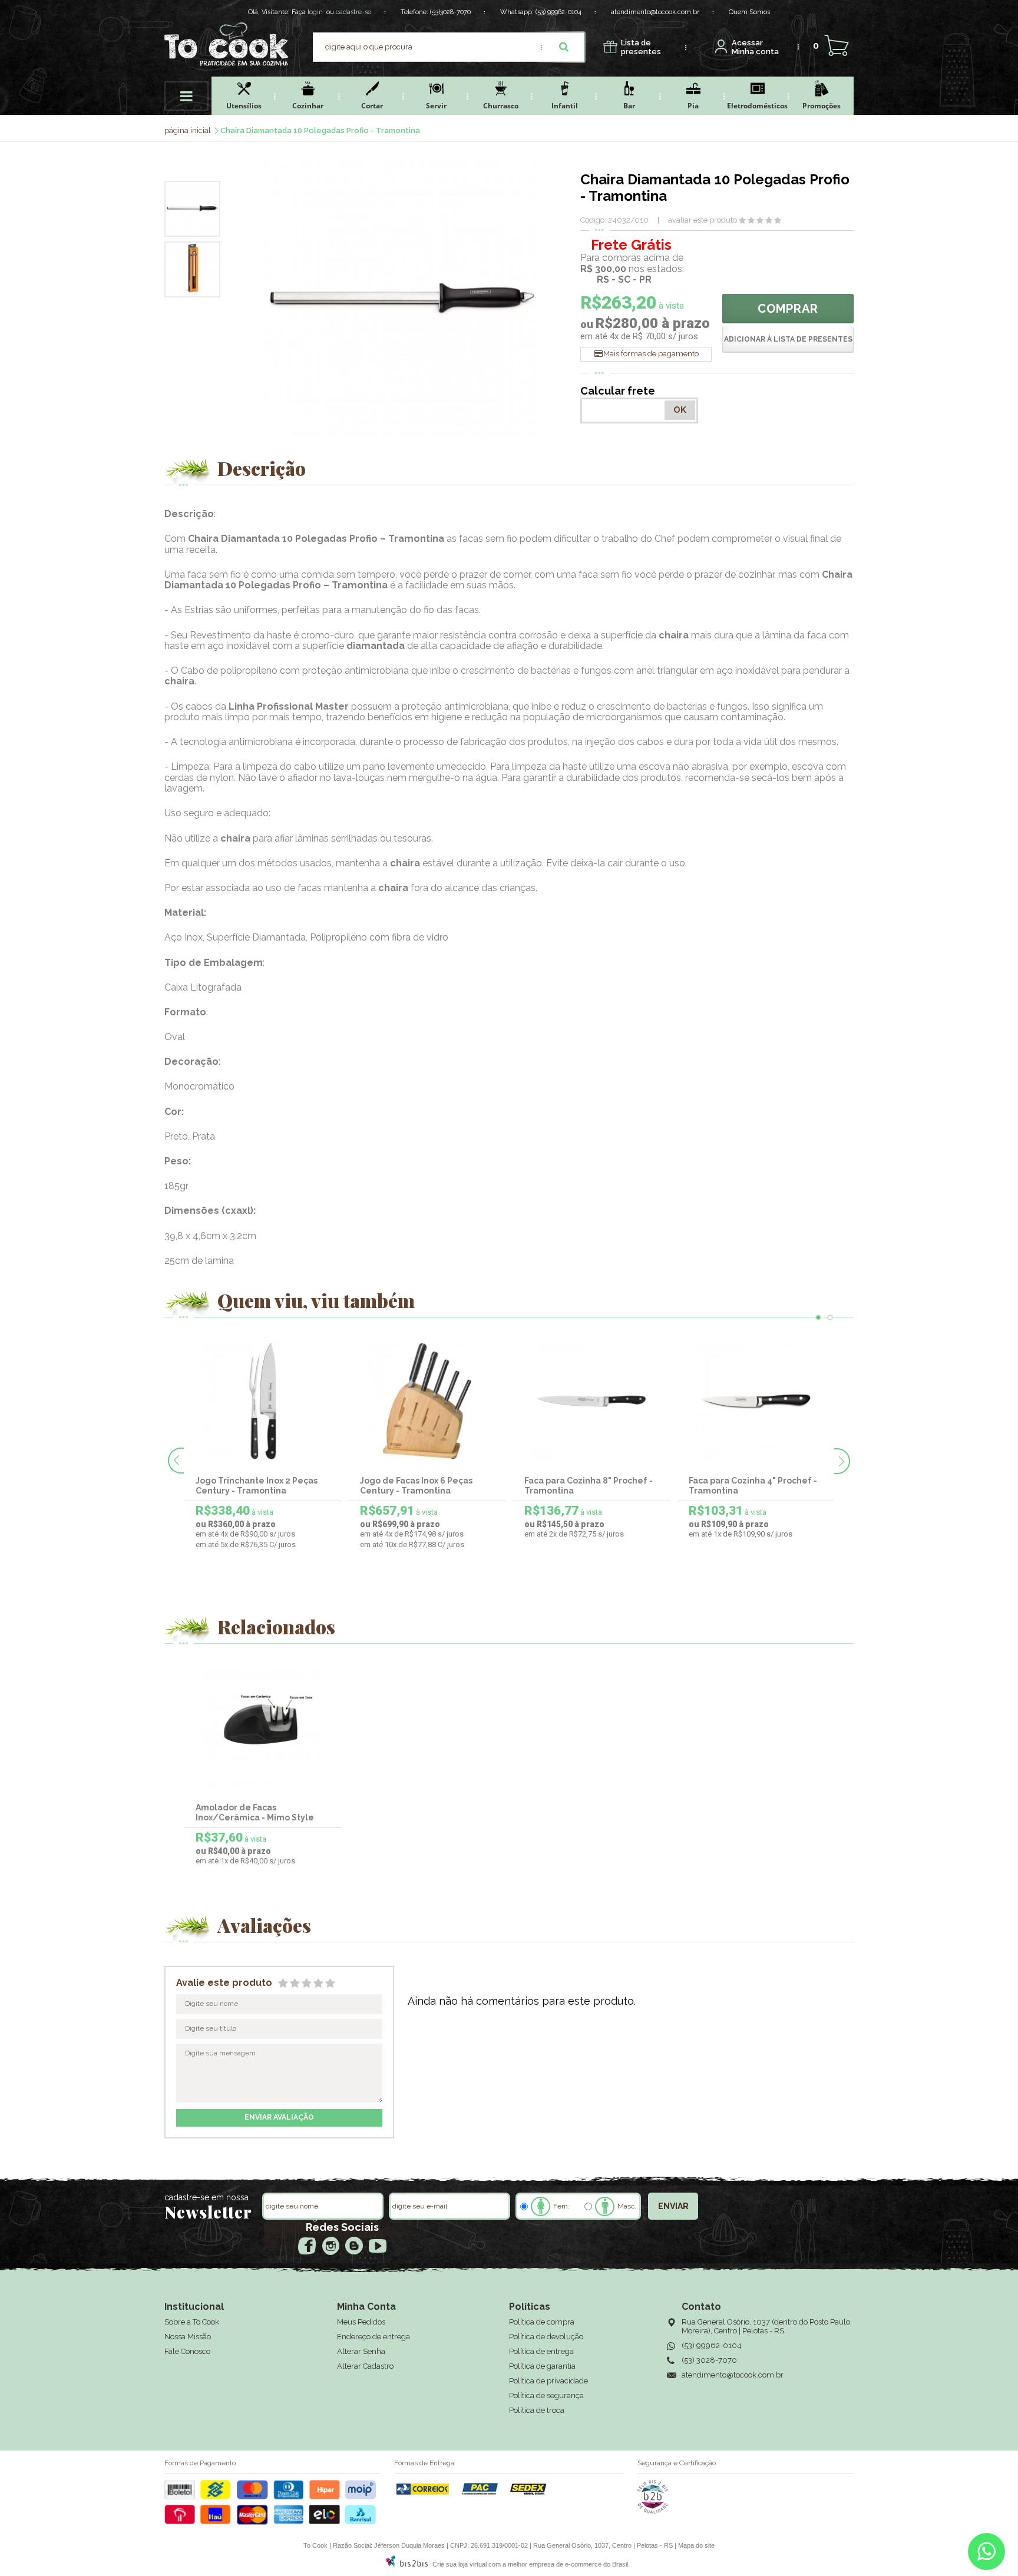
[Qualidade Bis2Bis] (653, 2511)
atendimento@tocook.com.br (655, 12)
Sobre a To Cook (192, 2322)
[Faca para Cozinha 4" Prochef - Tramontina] (756, 1401)
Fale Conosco (187, 2351)
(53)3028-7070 (450, 12)
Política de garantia (542, 2366)
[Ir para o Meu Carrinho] (836, 46)
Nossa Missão (188, 2337)
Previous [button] (176, 1461)
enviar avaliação (279, 2117)
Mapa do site (696, 2545)
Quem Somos (749, 12)
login (315, 12)
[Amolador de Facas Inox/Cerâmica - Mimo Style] (263, 1728)
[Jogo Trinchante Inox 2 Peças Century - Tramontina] (263, 1401)
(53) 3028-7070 (709, 2360)
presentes (641, 47)
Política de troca (537, 2410)
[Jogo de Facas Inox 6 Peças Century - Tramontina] (427, 1401)
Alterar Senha (361, 2351)
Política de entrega (541, 2351)
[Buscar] (564, 47)
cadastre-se (353, 12)
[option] (192, 209)
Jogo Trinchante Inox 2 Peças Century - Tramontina (257, 1486)
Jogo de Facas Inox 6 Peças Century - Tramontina (416, 1486)
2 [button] (830, 1317)
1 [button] (818, 1317)
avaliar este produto (703, 220)
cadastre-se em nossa (206, 2197)
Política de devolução (546, 2337)
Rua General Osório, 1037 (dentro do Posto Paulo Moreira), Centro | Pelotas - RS (766, 2326)
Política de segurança (546, 2395)
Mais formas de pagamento (651, 354)
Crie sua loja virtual (460, 2564)
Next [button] (842, 1461)
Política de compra (542, 2322)
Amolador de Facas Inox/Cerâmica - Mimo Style (255, 1812)
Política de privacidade (548, 2381)
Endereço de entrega (374, 2337)
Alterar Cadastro (365, 2366)
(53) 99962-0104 (558, 12)
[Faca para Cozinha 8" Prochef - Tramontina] (591, 1401)
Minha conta (755, 47)
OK (680, 410)
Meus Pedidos (361, 2322)
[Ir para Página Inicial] (189, 130)
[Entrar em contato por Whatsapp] (986, 2554)
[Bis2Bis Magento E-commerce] (406, 2564)
